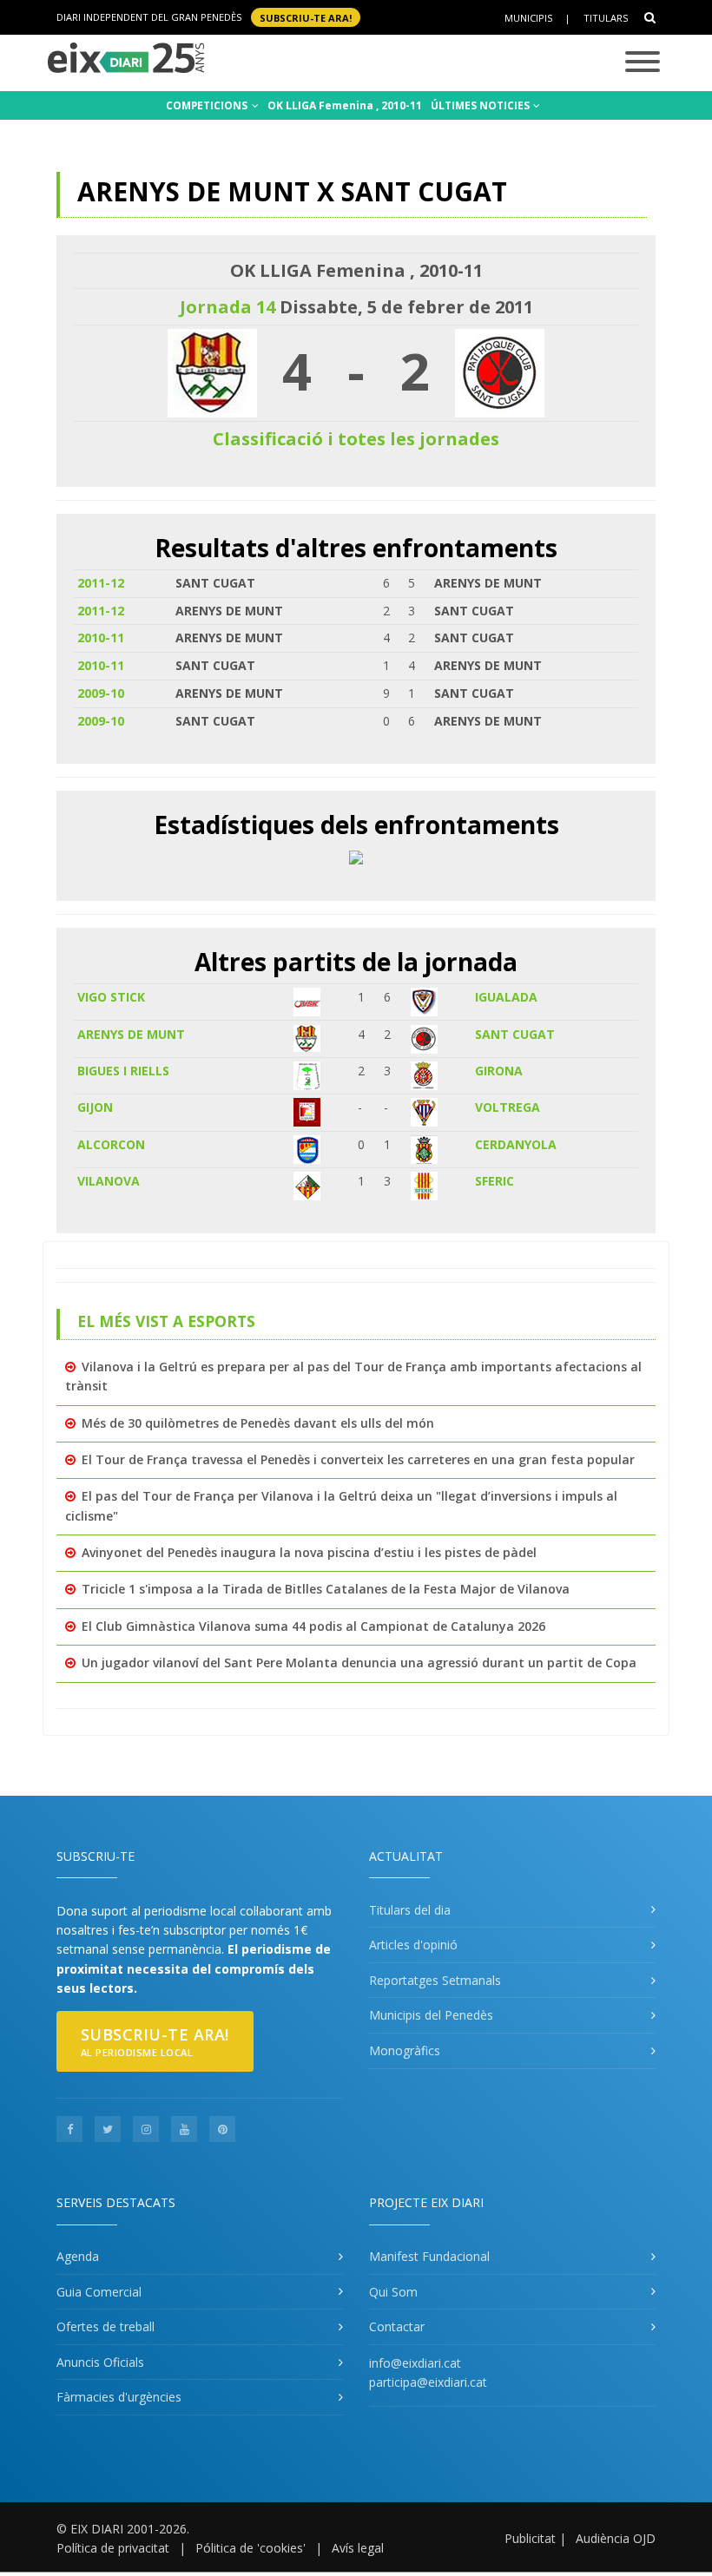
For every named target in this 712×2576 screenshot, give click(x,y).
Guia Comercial (99, 2292)
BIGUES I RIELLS (123, 1071)
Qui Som (393, 2292)
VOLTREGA (508, 1107)
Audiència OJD (616, 2538)
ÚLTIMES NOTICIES (481, 105)
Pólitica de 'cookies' (251, 2548)
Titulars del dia (410, 1910)
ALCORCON (111, 1144)
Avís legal (358, 2548)
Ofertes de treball (105, 2326)
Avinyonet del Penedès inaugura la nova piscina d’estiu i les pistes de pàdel (309, 1552)
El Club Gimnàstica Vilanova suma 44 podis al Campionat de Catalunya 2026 (313, 1626)
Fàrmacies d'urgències (119, 2397)
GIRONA (499, 1071)
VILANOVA (109, 1181)
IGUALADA (506, 997)
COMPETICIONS (208, 105)
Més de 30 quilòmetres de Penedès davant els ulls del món (258, 1423)
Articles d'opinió (413, 1945)
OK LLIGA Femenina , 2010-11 (345, 105)
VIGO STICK (111, 997)
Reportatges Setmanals (435, 1980)
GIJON (95, 1107)
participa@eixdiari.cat (428, 2382)
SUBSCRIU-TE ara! (306, 17)
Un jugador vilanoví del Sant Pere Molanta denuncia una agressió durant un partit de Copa (359, 1663)
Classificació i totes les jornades (356, 439)
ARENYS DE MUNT (131, 1034)
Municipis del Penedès (431, 2015)
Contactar (397, 2326)
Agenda (78, 2256)
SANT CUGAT (515, 1034)
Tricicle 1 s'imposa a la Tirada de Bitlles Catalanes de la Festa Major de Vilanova (326, 1589)
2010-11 (101, 637)
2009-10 (101, 693)
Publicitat (530, 2538)
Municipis (528, 18)
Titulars (606, 18)
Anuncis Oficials (100, 2362)
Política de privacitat (113, 2548)
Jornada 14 (227, 307)
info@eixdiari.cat (415, 2363)
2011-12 (101, 583)
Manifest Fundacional (429, 2256)
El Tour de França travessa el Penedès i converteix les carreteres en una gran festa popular (358, 1459)
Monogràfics (405, 2050)
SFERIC (494, 1181)
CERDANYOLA (516, 1144)
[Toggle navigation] (643, 63)
